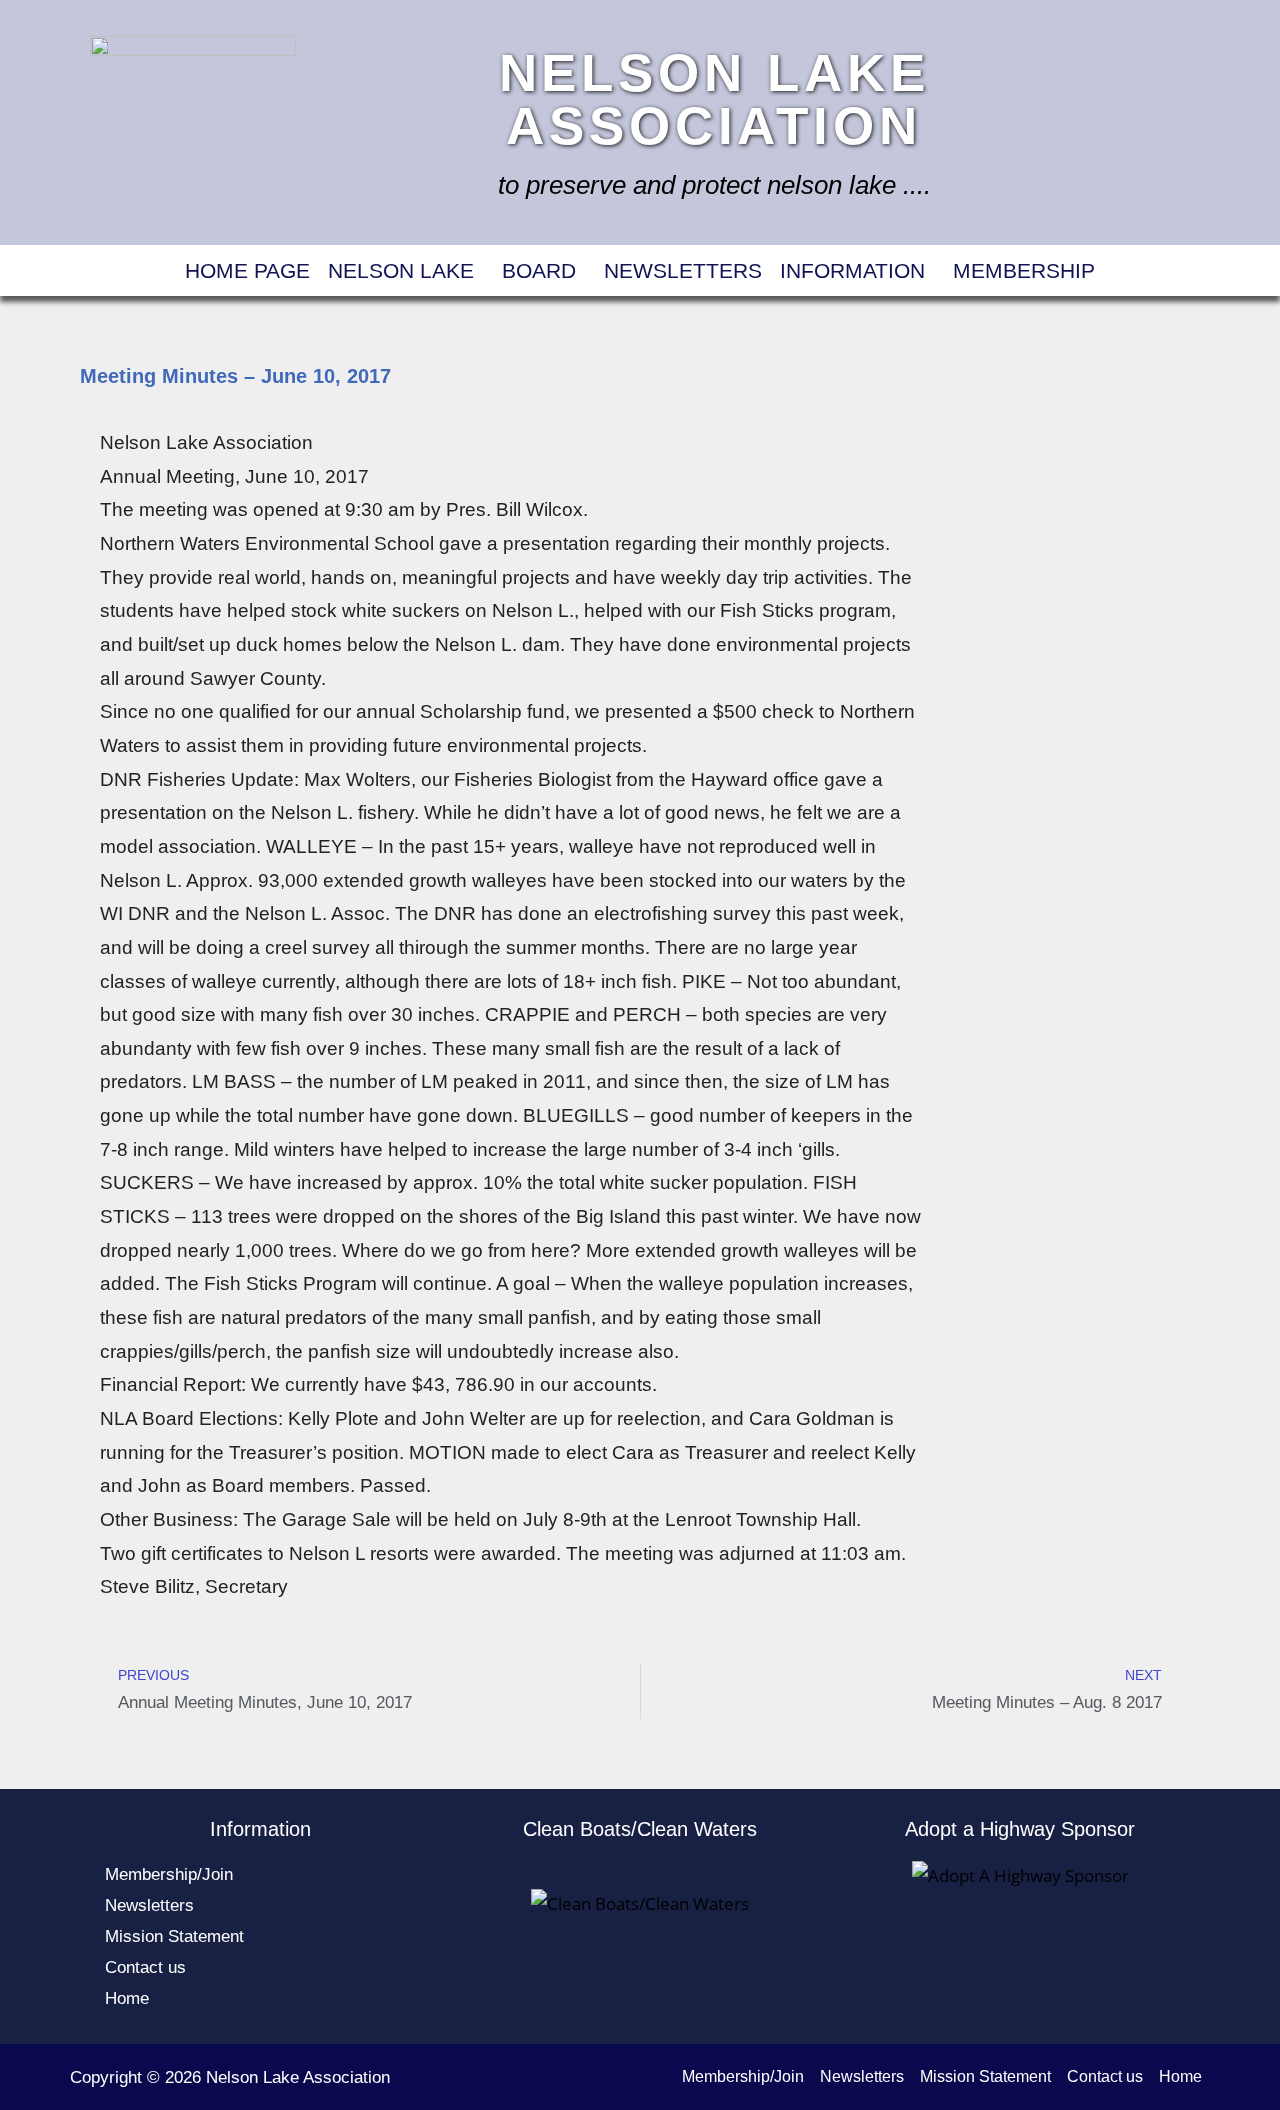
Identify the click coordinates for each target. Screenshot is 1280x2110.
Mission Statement (174, 1936)
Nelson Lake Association (714, 99)
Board (539, 270)
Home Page (247, 270)
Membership (1024, 270)
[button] (406, 270)
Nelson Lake (401, 270)
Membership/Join (169, 1874)
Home (127, 1998)
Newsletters (683, 270)
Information (852, 270)
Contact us (145, 1967)
